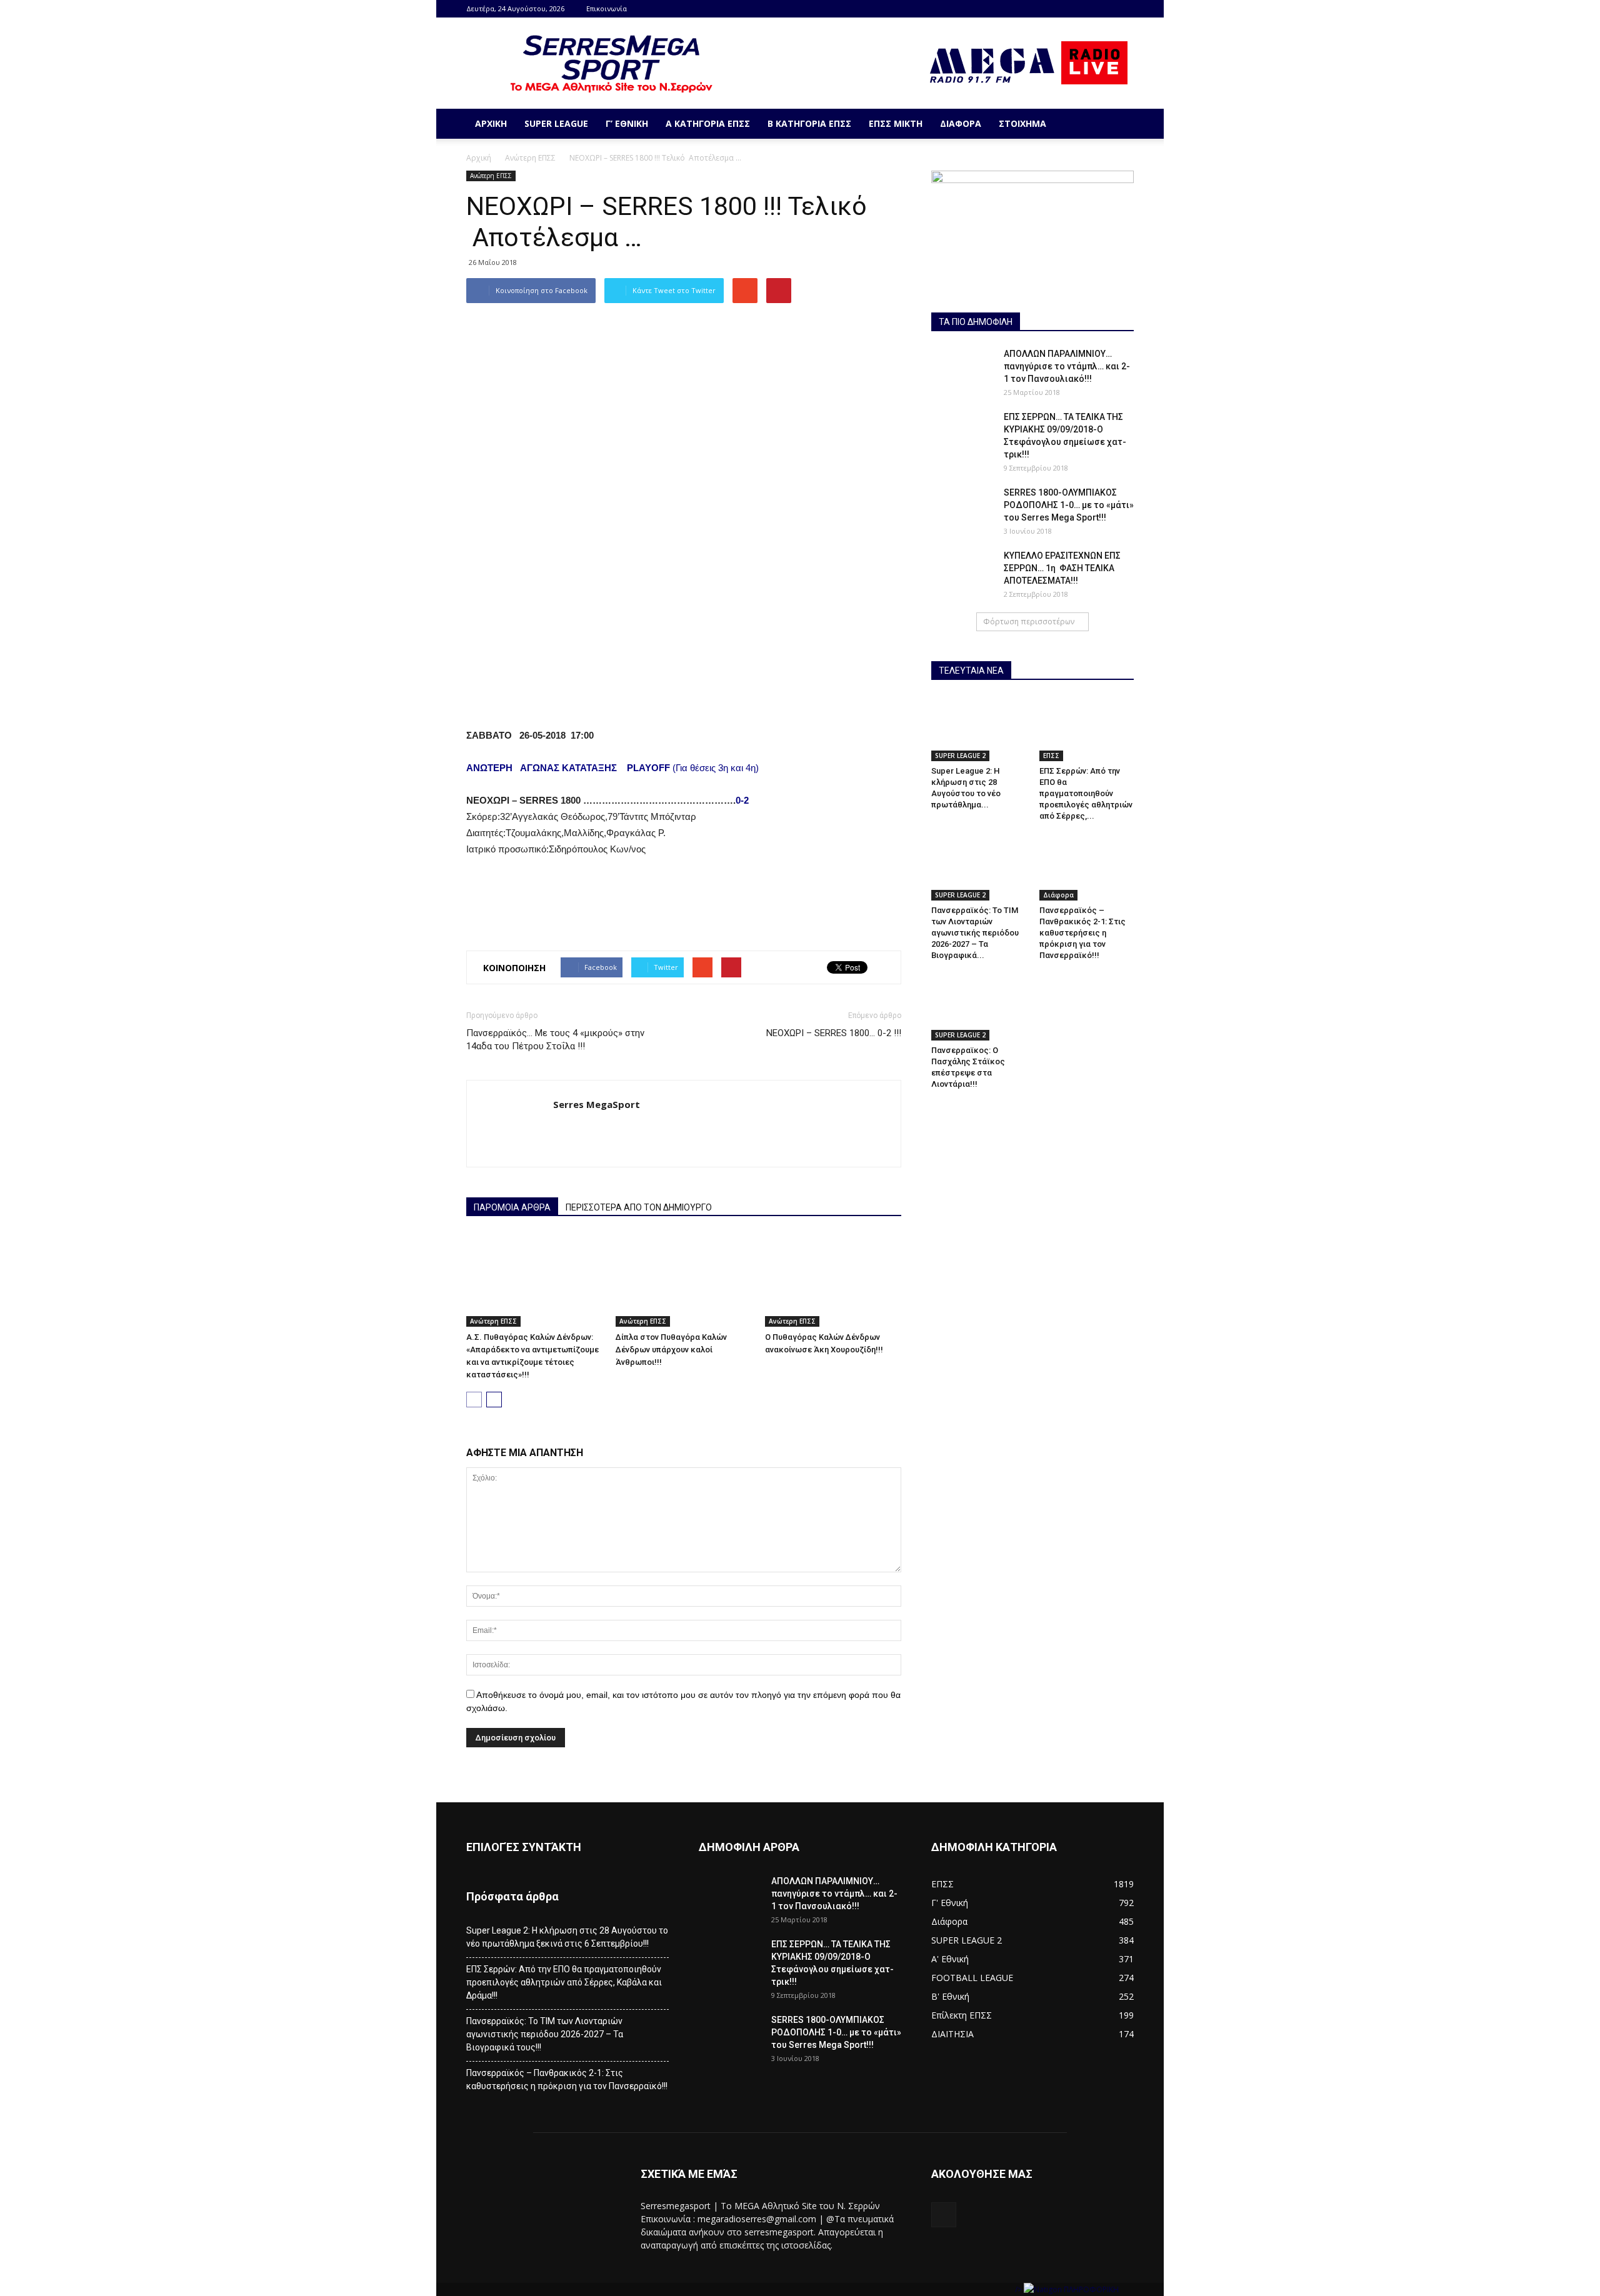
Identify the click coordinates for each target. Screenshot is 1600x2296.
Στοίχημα (1022, 123)
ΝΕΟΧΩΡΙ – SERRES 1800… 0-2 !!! (834, 1033)
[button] (1119, 124)
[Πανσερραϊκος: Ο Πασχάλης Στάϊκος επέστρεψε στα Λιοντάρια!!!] (979, 1007)
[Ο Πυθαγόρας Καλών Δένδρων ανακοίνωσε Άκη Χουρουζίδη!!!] (833, 1280)
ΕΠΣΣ (1051, 756)
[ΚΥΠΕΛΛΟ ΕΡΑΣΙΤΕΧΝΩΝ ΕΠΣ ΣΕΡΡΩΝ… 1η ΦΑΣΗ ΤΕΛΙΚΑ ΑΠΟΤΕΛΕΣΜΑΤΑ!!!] (962, 571)
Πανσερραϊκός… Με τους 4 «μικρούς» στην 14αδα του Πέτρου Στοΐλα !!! (555, 1040)
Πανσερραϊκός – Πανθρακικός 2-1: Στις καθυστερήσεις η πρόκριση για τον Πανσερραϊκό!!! (1082, 933)
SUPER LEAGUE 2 (960, 756)
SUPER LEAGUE (556, 123)
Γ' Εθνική (950, 1903)
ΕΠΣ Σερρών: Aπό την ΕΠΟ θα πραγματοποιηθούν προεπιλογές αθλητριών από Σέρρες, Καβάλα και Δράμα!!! (564, 1982)
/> (1019, 2289)
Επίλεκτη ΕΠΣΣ (962, 2015)
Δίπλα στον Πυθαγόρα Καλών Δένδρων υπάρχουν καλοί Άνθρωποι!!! (671, 1350)
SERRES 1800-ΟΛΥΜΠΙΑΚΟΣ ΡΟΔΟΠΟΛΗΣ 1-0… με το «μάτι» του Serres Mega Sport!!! (1069, 505)
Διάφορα (961, 123)
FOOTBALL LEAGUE (972, 1978)
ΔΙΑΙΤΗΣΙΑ (952, 2034)
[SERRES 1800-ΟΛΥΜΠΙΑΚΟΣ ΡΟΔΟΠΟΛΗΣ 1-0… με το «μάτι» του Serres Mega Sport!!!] (962, 508)
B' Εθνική (950, 1996)
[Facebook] (1124, 9)
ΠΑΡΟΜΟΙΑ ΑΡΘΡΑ (512, 1207)
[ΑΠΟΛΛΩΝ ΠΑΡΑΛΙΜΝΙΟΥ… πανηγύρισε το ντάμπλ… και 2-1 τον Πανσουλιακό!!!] (962, 369)
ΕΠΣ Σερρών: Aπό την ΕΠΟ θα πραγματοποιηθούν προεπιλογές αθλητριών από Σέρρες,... (1086, 793)
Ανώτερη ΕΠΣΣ (530, 158)
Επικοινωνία (607, 8)
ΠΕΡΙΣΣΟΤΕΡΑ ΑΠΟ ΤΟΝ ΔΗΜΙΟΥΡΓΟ (639, 1207)
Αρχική (491, 123)
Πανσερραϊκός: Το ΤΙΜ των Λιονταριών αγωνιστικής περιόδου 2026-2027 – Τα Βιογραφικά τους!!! (545, 2034)
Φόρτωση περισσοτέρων (1029, 621)
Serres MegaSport (597, 1104)
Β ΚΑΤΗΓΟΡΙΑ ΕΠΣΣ (809, 123)
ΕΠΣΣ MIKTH (896, 123)
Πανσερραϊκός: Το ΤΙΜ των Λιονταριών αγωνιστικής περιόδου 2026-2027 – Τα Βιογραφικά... (975, 933)
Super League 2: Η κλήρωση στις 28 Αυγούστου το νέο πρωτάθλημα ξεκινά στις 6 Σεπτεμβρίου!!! (567, 1937)
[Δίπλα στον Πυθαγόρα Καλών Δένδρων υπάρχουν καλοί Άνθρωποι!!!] (684, 1280)
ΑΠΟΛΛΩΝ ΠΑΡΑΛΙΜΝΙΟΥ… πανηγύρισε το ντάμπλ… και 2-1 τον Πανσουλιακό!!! (1067, 366)
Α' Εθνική (950, 1959)
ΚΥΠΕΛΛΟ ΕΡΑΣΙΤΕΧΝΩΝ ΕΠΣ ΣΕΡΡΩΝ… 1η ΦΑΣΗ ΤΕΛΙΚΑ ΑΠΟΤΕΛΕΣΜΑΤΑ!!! (1062, 568)
